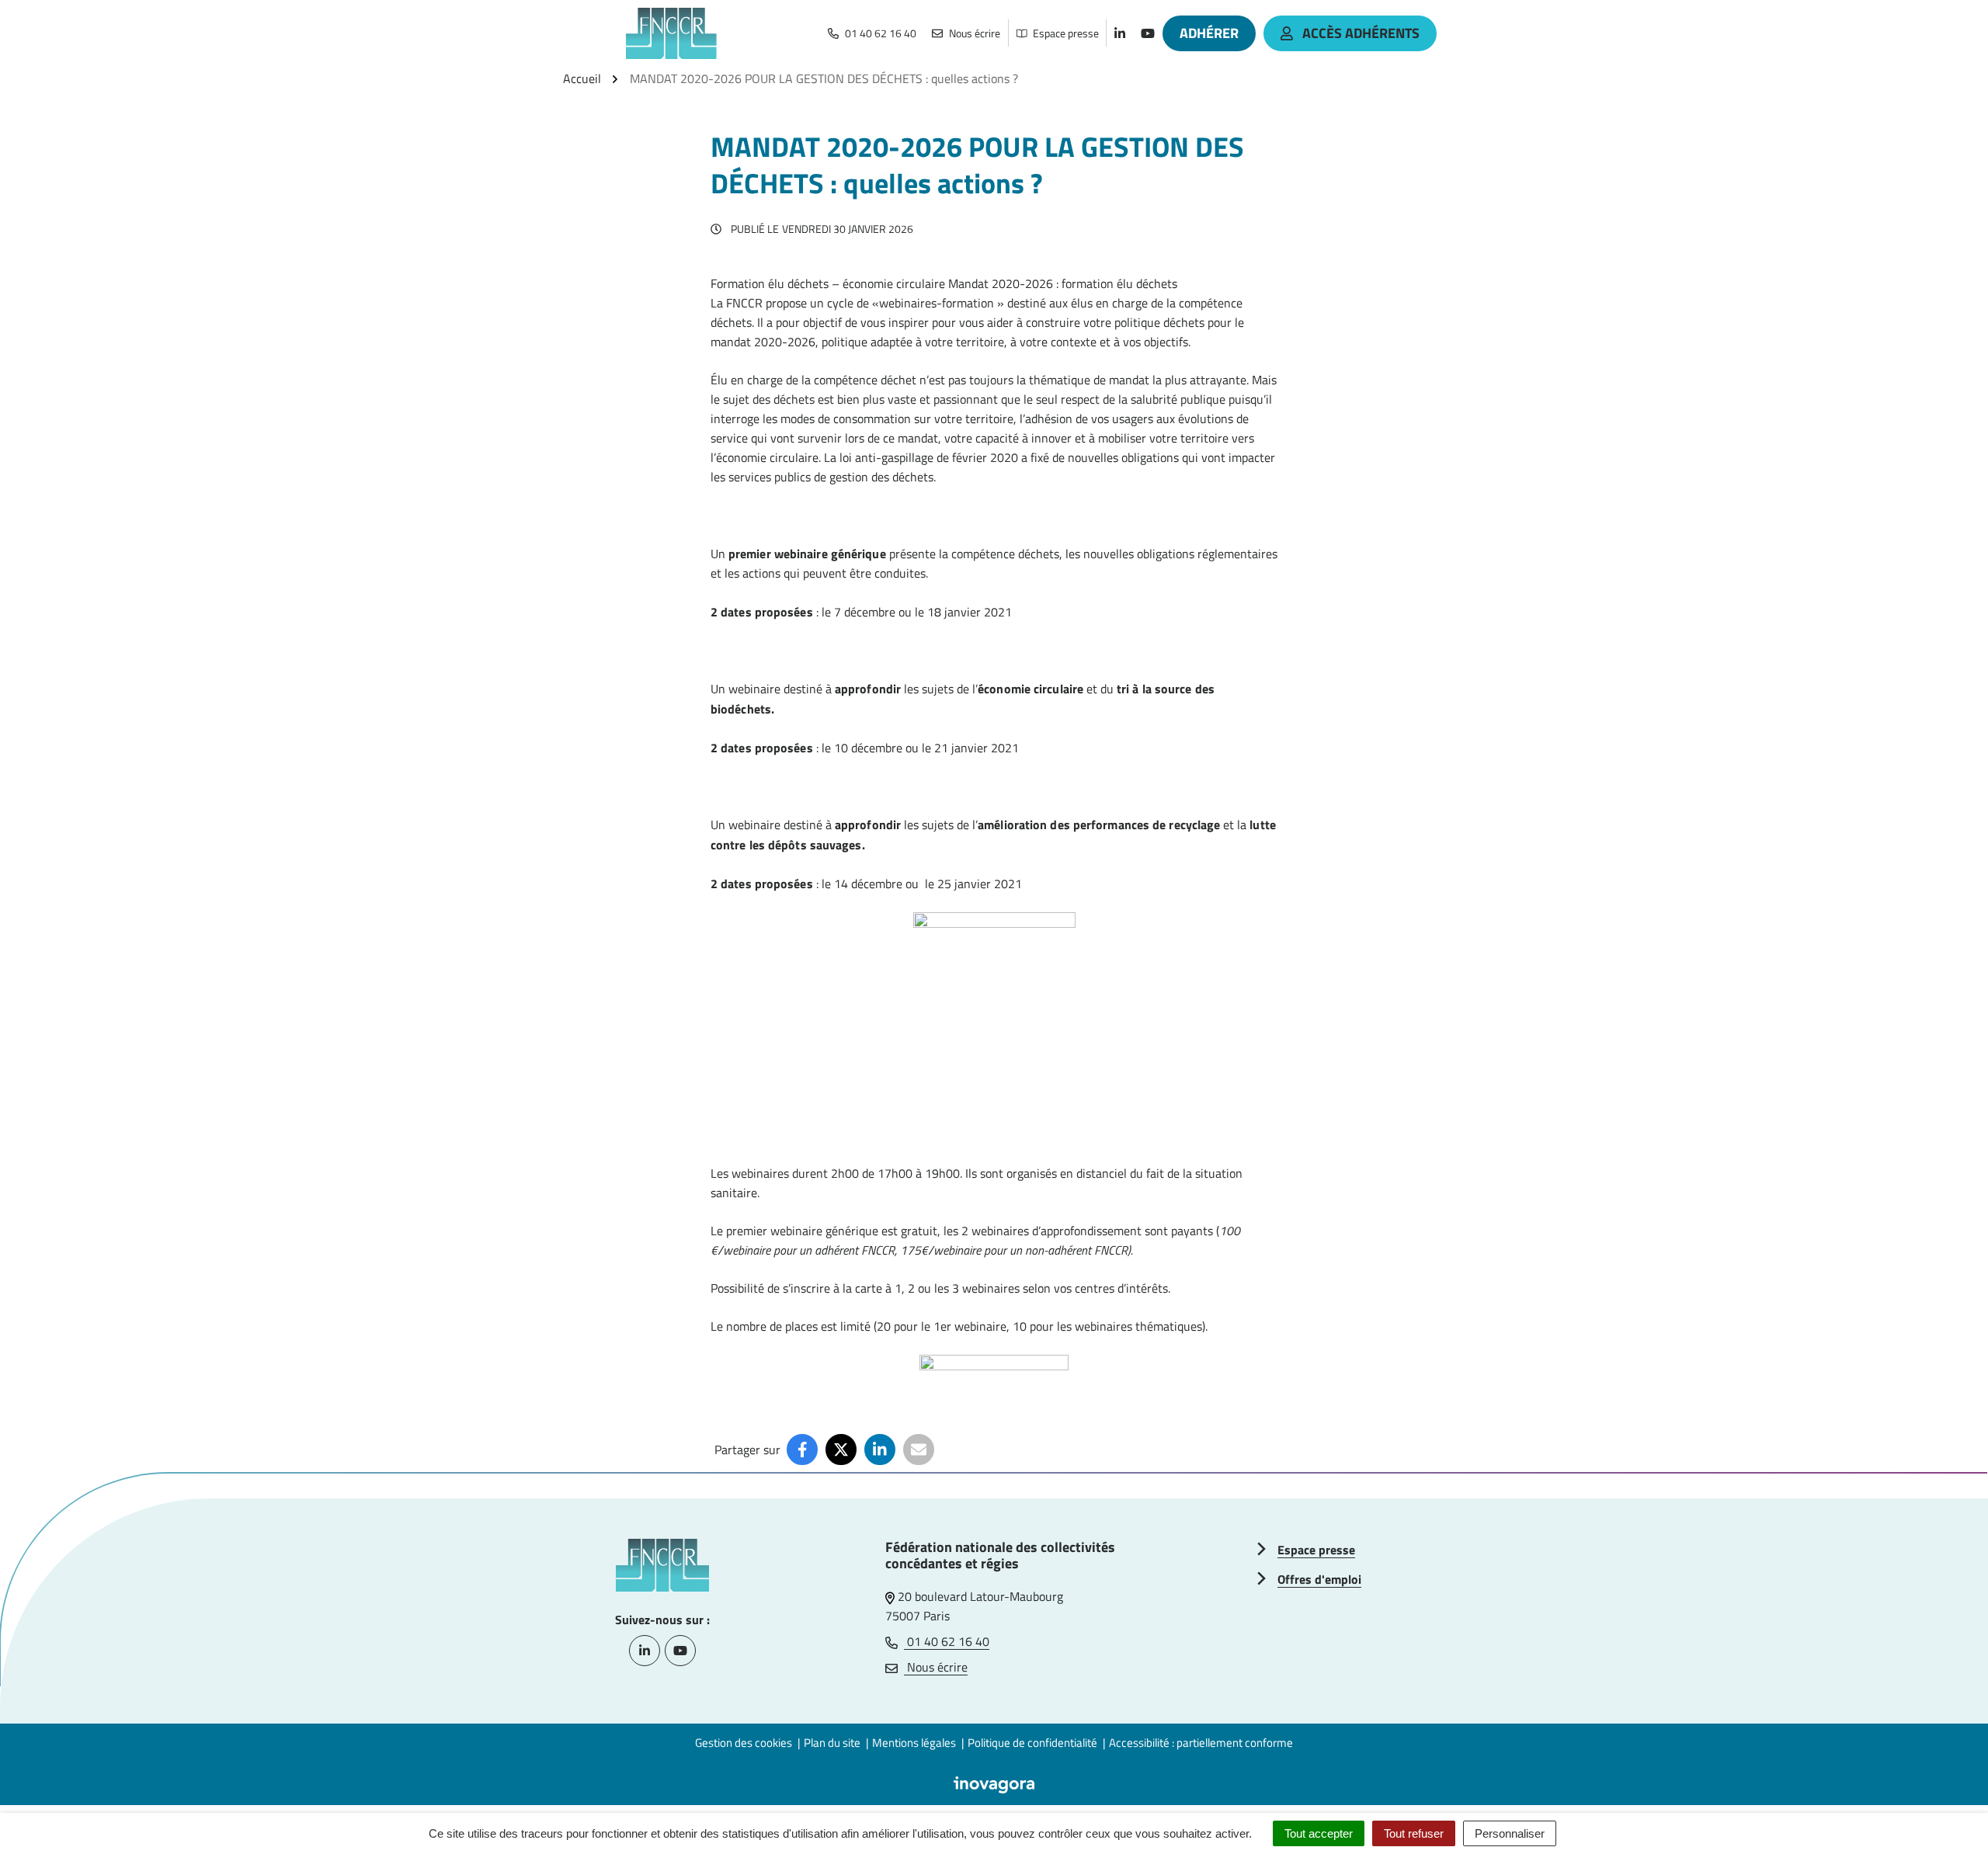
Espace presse (1316, 1550)
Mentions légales (914, 1743)
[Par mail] (919, 1450)
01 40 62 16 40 (947, 1641)
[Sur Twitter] (841, 1450)
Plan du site (832, 1743)
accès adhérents (1361, 33)
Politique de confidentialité (1032, 1743)
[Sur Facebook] (802, 1450)
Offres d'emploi (1319, 1579)
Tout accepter (1319, 1833)
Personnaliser (1510, 1833)
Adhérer (1209, 33)
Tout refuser (1414, 1833)
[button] (1945, 1811)
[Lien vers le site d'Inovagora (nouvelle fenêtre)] (994, 1783)
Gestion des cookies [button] (744, 1743)
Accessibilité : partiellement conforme (1201, 1743)
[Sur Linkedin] (880, 1450)
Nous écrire (936, 1667)
